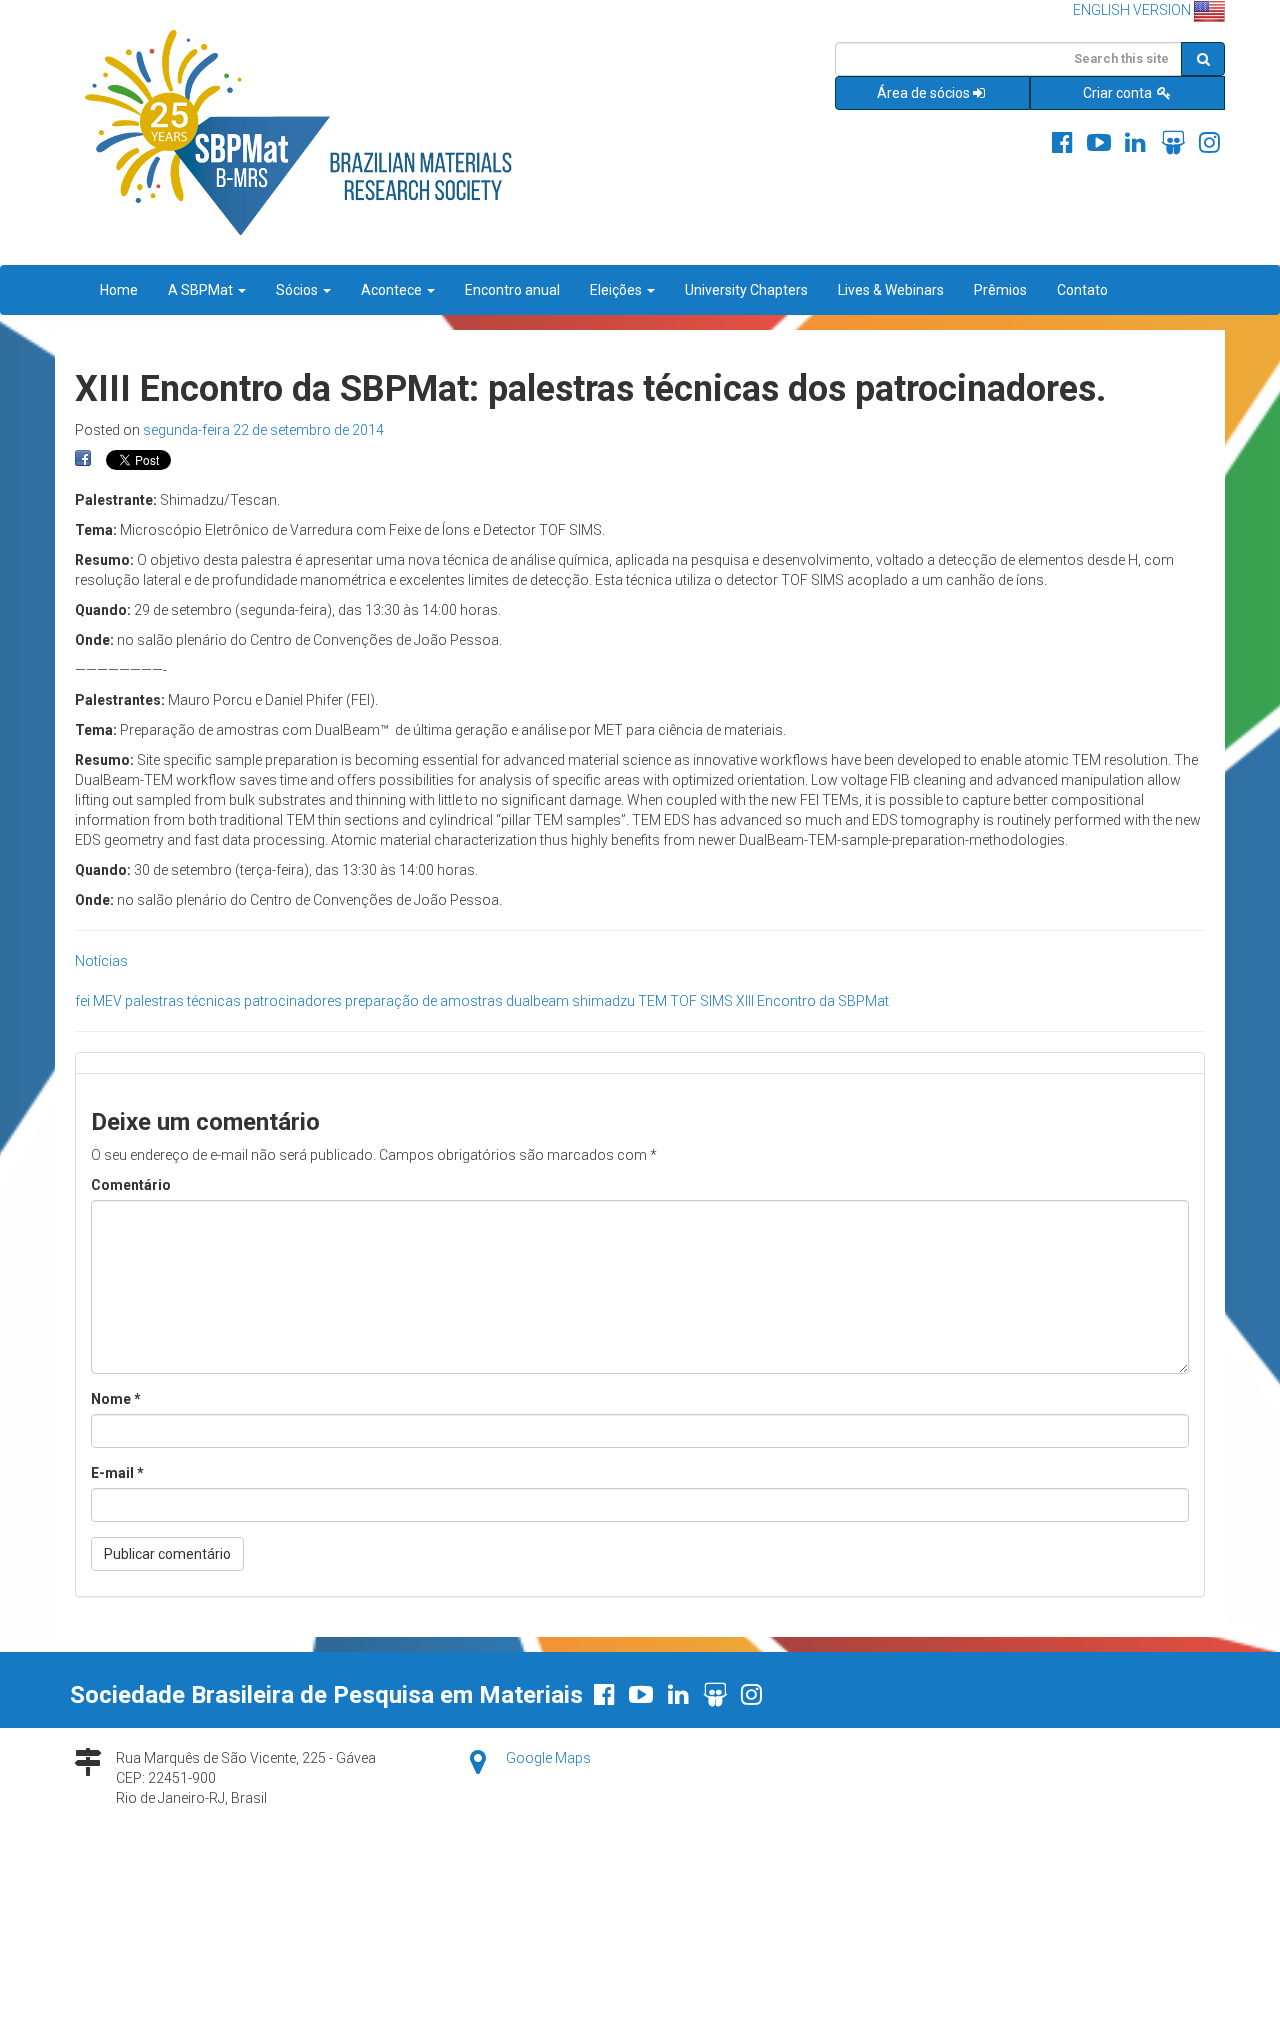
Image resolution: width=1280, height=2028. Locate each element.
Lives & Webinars (891, 290)
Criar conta (1119, 93)
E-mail (117, 1473)
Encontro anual (512, 290)
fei (82, 1001)
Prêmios (1000, 290)
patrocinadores (293, 1001)
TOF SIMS (701, 1001)
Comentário (131, 1185)
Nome (116, 1399)
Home (119, 290)
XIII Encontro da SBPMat (812, 1001)
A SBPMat (202, 290)
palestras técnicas (183, 1001)
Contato (1082, 290)
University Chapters (746, 290)
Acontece (393, 290)
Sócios (298, 290)
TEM (652, 1001)
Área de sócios (923, 93)
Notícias (101, 961)
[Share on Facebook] (83, 459)
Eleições (617, 290)
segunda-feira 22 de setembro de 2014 (263, 430)
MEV (107, 1001)
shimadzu (603, 1001)
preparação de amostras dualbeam (457, 1001)
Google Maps (548, 1758)
